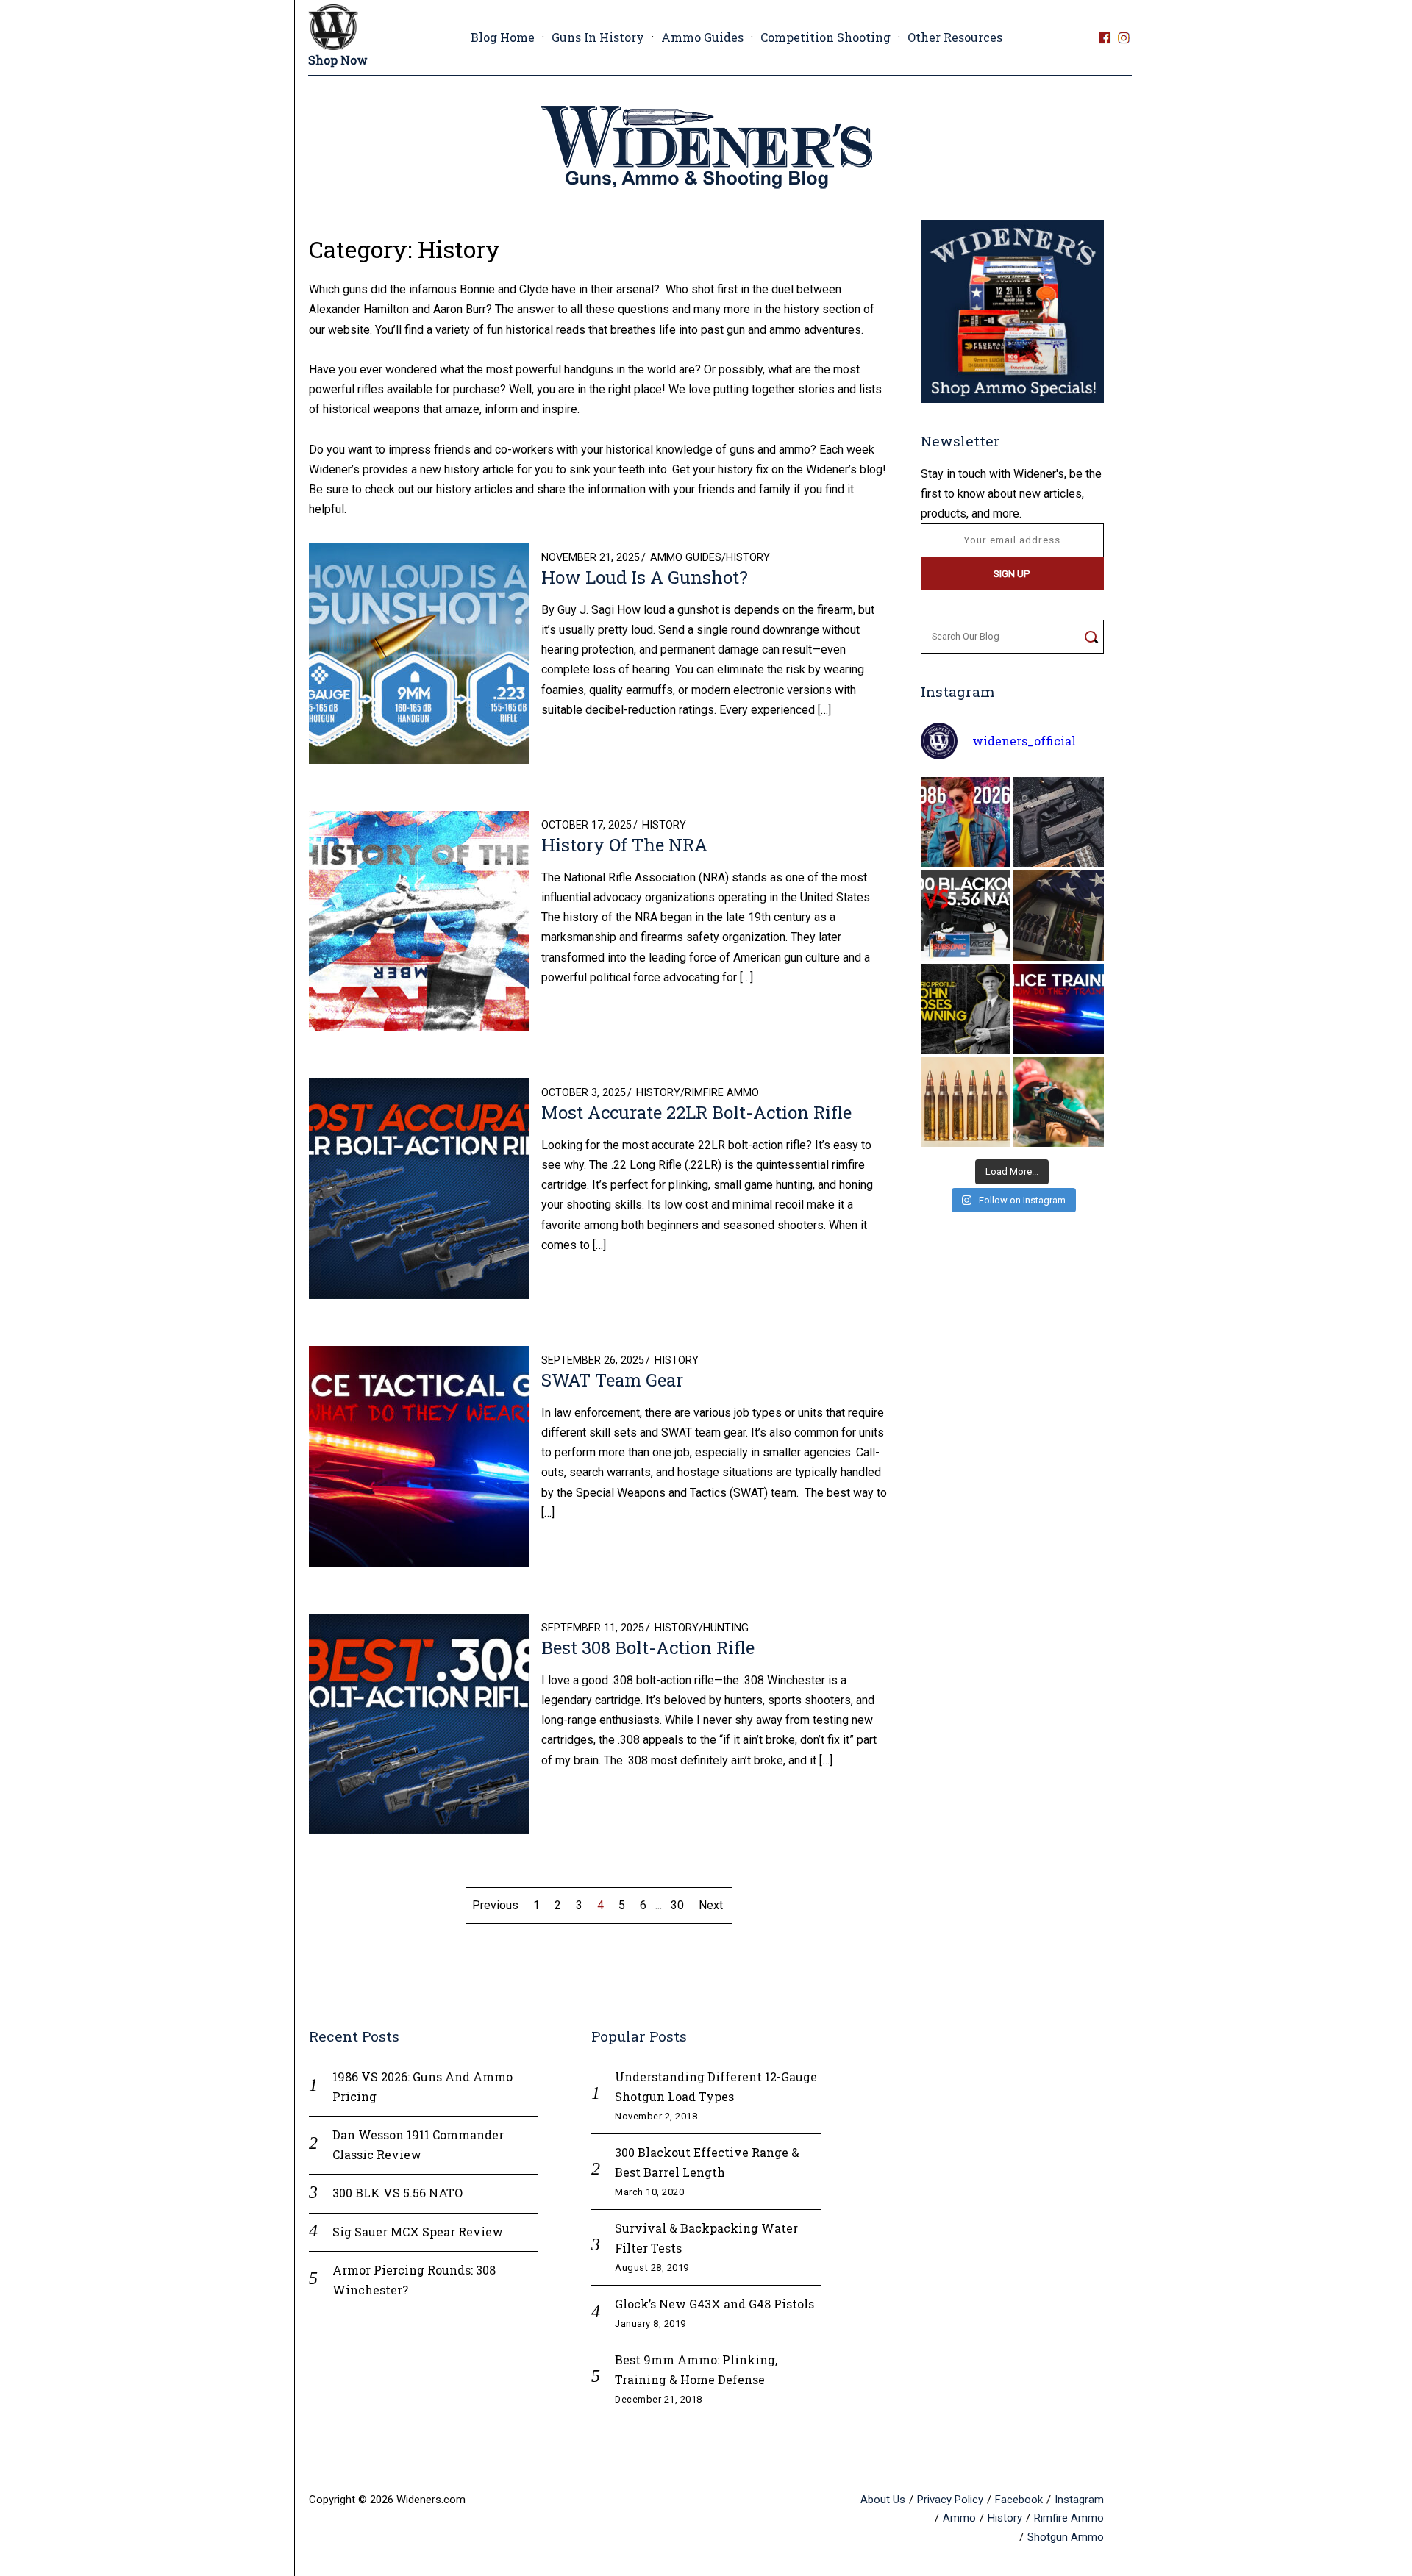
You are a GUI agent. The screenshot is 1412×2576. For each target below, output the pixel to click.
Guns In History (598, 37)
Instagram (1079, 2500)
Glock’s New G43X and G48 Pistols (714, 2304)
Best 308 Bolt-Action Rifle (648, 1647)
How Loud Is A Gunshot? (645, 577)
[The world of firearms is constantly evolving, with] (966, 1102)
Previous (495, 1905)
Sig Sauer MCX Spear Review (418, 2232)
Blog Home (503, 37)
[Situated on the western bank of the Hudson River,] (1059, 916)
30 (677, 1905)
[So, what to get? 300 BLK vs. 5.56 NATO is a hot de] (966, 916)
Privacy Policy (950, 2500)
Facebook (1019, 2500)
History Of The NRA (624, 845)
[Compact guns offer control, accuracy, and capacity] (1059, 822)
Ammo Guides (702, 37)
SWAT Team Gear (612, 1380)
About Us (883, 2500)
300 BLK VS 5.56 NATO (397, 2193)
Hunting (726, 1628)
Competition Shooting (826, 37)
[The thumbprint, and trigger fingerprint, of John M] (966, 1009)
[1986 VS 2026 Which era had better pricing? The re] (966, 822)
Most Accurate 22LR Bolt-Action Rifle (696, 1112)
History (748, 558)
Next (711, 1905)
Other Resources (955, 37)
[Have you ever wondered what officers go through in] (1059, 1009)
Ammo (959, 2518)
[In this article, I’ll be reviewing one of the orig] (1059, 1102)
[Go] (1091, 637)
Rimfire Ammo (722, 1093)
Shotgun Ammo (1066, 2537)
